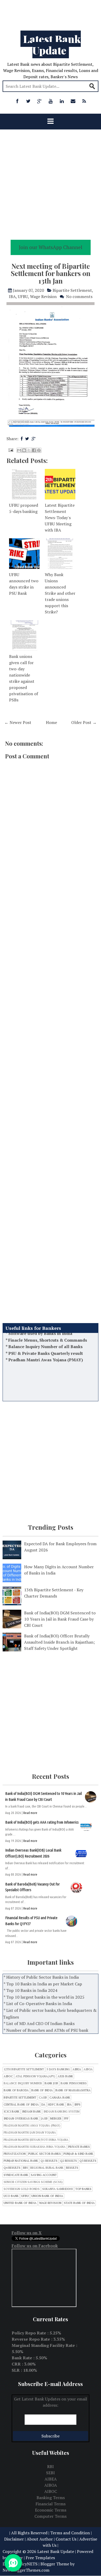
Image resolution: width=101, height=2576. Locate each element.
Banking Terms (51, 2498)
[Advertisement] (51, 13)
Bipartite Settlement (72, 290)
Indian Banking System (62, 2112)
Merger (56, 2119)
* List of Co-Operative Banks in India (38, 2004)
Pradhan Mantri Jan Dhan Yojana (30, 2133)
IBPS (77, 2105)
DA (43, 2105)
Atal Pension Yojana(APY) (35, 2076)
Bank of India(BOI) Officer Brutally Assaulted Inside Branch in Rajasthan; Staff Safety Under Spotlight (59, 1642)
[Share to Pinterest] (39, 450)
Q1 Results (49, 2161)
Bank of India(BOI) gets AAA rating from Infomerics (42, 1822)
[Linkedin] (62, 101)
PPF (66, 2119)
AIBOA (88, 2069)
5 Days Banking (58, 2069)
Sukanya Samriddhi (57, 2189)
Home (51, 722)
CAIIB (43, 2098)
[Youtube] (51, 101)
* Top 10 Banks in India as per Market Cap (43, 1984)
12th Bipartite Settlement (24, 2069)
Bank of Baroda (16, 2090)
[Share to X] (29, 450)
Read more (30, 1813)
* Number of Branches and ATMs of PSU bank (46, 2030)
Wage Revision (43, 296)
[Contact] (73, 101)
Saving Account (44, 2175)
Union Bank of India (47, 2196)
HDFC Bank (56, 2105)
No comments (79, 296)
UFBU (23, 296)
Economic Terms (51, 2510)
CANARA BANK (60, 2098)
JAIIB (44, 2119)
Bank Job (51, 2083)
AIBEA (77, 2069)
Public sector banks (45, 2154)
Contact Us (66, 2539)
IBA (12, 296)
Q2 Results (68, 2161)
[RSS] (84, 101)
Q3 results (88, 2161)
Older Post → (84, 722)
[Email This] (19, 450)
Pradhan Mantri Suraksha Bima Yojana (35, 2147)
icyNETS (30, 2564)
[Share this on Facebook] (22, 439)
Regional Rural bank (47, 2168)
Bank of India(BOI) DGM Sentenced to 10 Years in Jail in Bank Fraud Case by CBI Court (60, 1619)
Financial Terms (51, 2504)
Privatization (15, 2154)
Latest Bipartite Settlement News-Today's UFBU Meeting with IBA (60, 518)
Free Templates (40, 2558)
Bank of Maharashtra (73, 2090)
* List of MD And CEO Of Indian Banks (39, 2023)
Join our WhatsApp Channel (51, 247)
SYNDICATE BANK (16, 2175)
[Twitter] (28, 101)
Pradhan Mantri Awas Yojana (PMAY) (46, 1344)
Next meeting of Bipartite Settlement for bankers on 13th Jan (51, 273)
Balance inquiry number (23, 2083)
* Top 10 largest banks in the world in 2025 (44, 1997)
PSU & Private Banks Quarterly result (46, 1337)
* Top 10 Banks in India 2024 (30, 1990)
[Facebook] (17, 101)
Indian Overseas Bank (21, 2119)
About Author (40, 2539)
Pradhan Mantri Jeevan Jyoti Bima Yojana (36, 2140)
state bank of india (79, 2203)
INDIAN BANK (31, 2112)
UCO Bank (11, 2196)
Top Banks (83, 2189)
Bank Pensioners (74, 2083)
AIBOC (8, 2076)
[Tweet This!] (27, 439)
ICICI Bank (12, 2112)
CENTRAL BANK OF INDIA (21, 2105)
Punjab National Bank (21, 2161)
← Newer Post (18, 722)
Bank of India (42, 2090)
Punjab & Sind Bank (78, 2154)
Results (72, 2168)
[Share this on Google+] (34, 439)
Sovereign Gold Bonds (22, 2189)
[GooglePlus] (40, 101)
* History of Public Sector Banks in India (41, 1977)
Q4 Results (12, 2168)
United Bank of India (20, 2203)
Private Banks (79, 2147)
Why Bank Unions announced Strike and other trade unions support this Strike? (60, 593)
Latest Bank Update (52, 44)
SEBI (51, 2473)
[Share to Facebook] (34, 450)
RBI (25, 2168)
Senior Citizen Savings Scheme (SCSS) (33, 2182)
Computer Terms (51, 2516)
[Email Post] (10, 449)
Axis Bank (65, 2076)
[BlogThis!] (24, 450)
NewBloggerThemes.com (26, 2570)
